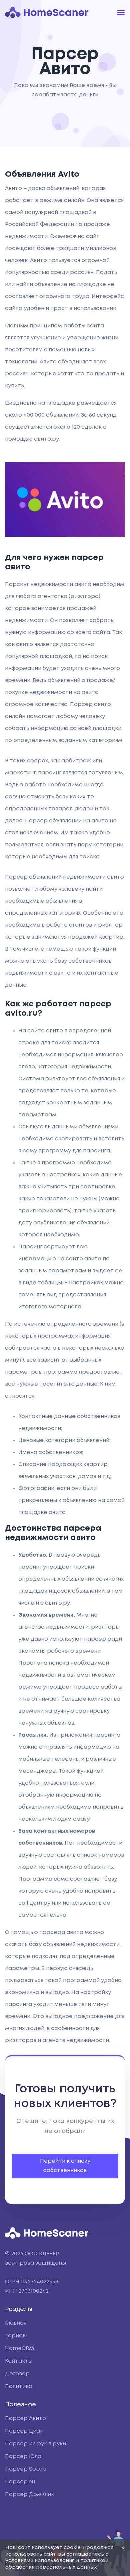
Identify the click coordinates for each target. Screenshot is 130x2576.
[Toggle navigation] (121, 12)
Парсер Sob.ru (26, 2469)
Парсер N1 (20, 2482)
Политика (19, 2386)
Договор (17, 2374)
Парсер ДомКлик (29, 2494)
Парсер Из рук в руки (35, 2444)
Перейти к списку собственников (65, 2166)
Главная (16, 2323)
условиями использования (40, 2561)
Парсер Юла (23, 2456)
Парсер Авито (25, 2418)
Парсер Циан (24, 2431)
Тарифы (16, 2336)
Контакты (19, 2361)
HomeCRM (19, 2348)
